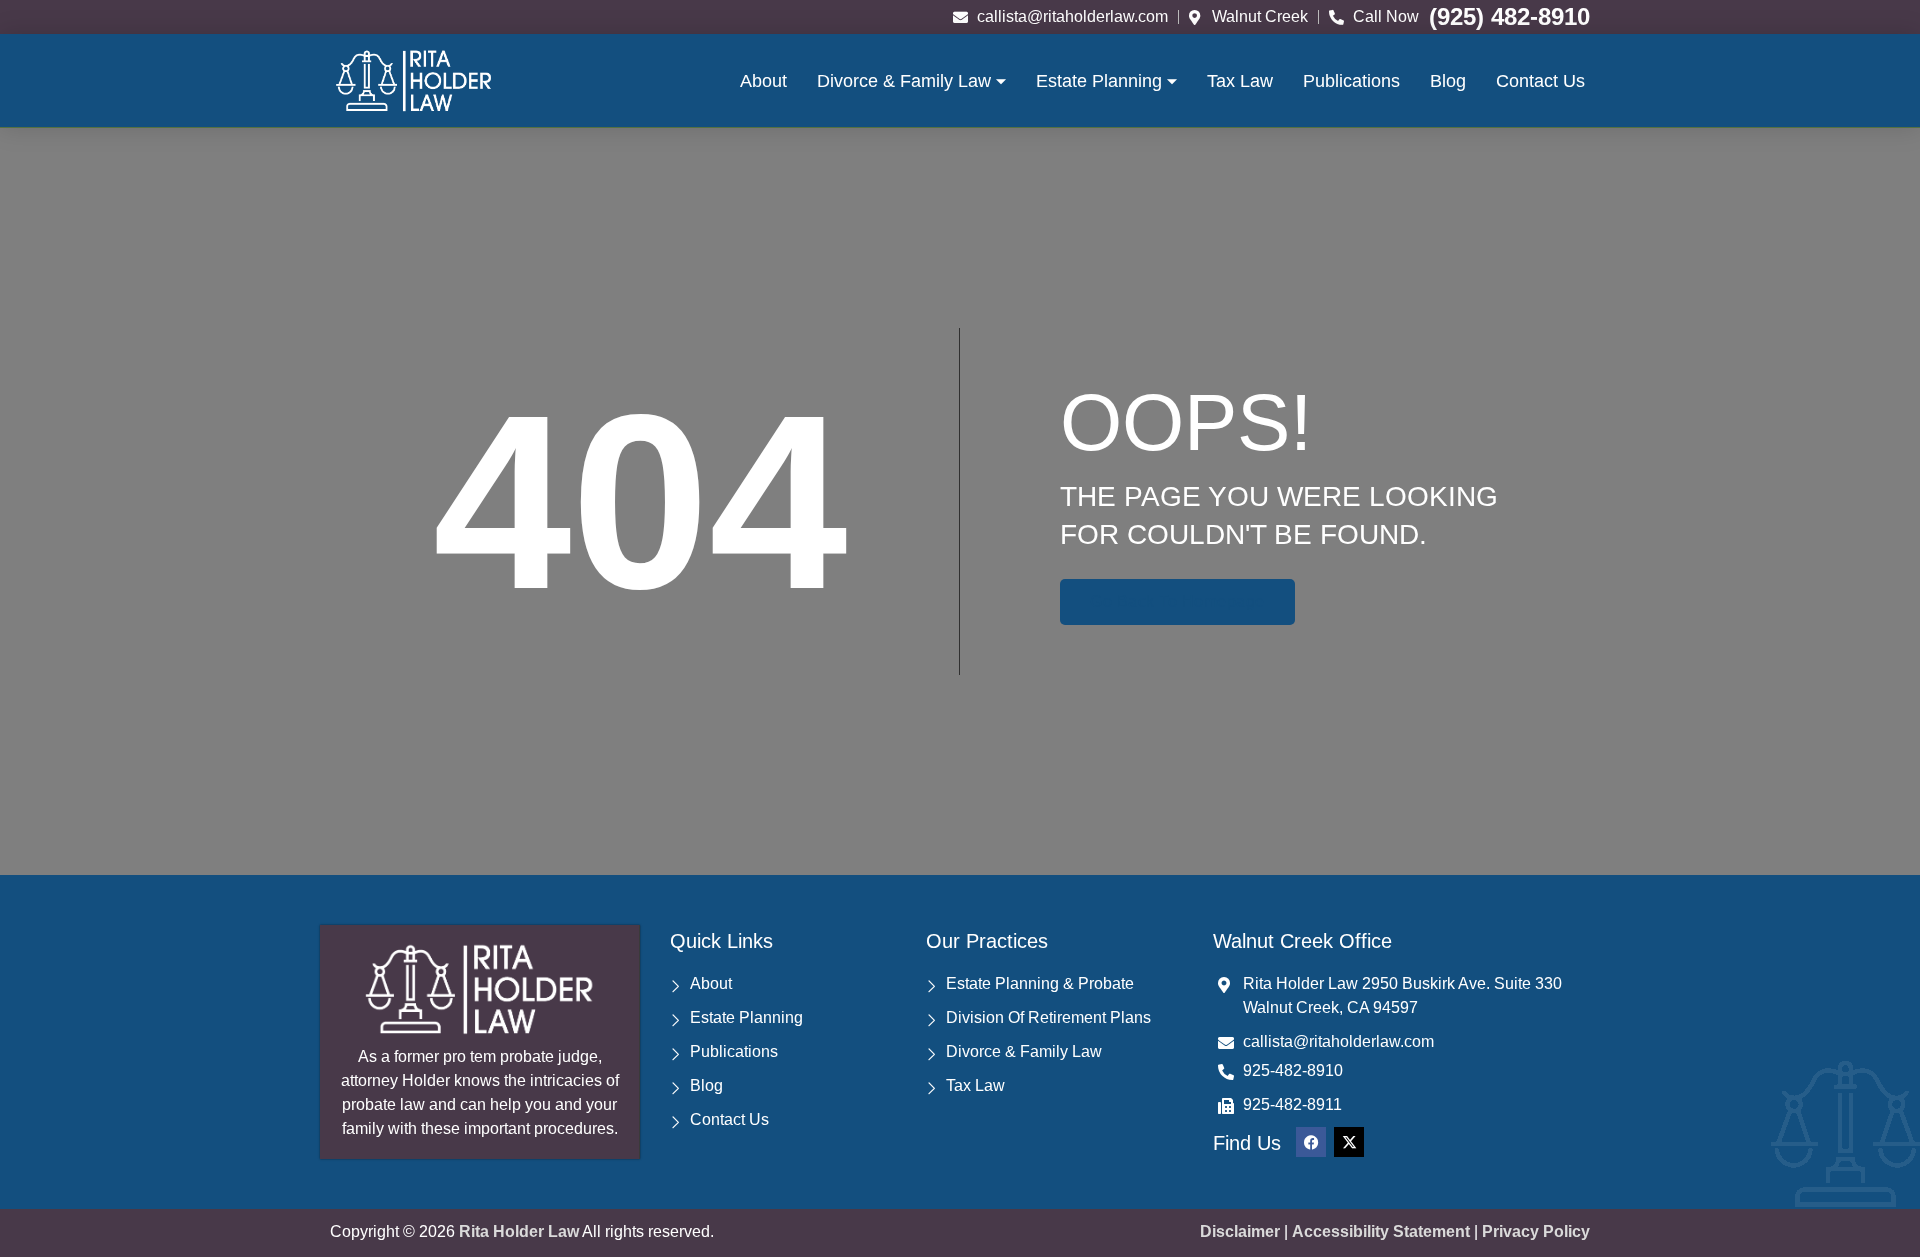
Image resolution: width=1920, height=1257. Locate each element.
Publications (1351, 81)
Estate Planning (1099, 81)
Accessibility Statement (1381, 1231)
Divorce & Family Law (904, 81)
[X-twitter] (1349, 1142)
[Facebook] (1311, 1142)
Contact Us (1540, 81)
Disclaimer (1240, 1231)
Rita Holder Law (519, 1231)
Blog (1448, 81)
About (763, 81)
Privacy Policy (1536, 1231)
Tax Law (1240, 81)
